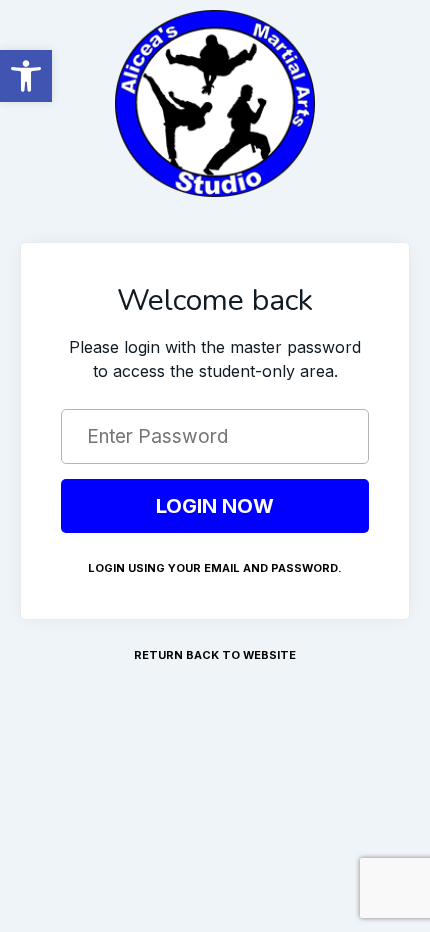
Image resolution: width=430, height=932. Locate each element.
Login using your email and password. (215, 568)
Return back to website (215, 655)
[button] (26, 76)
